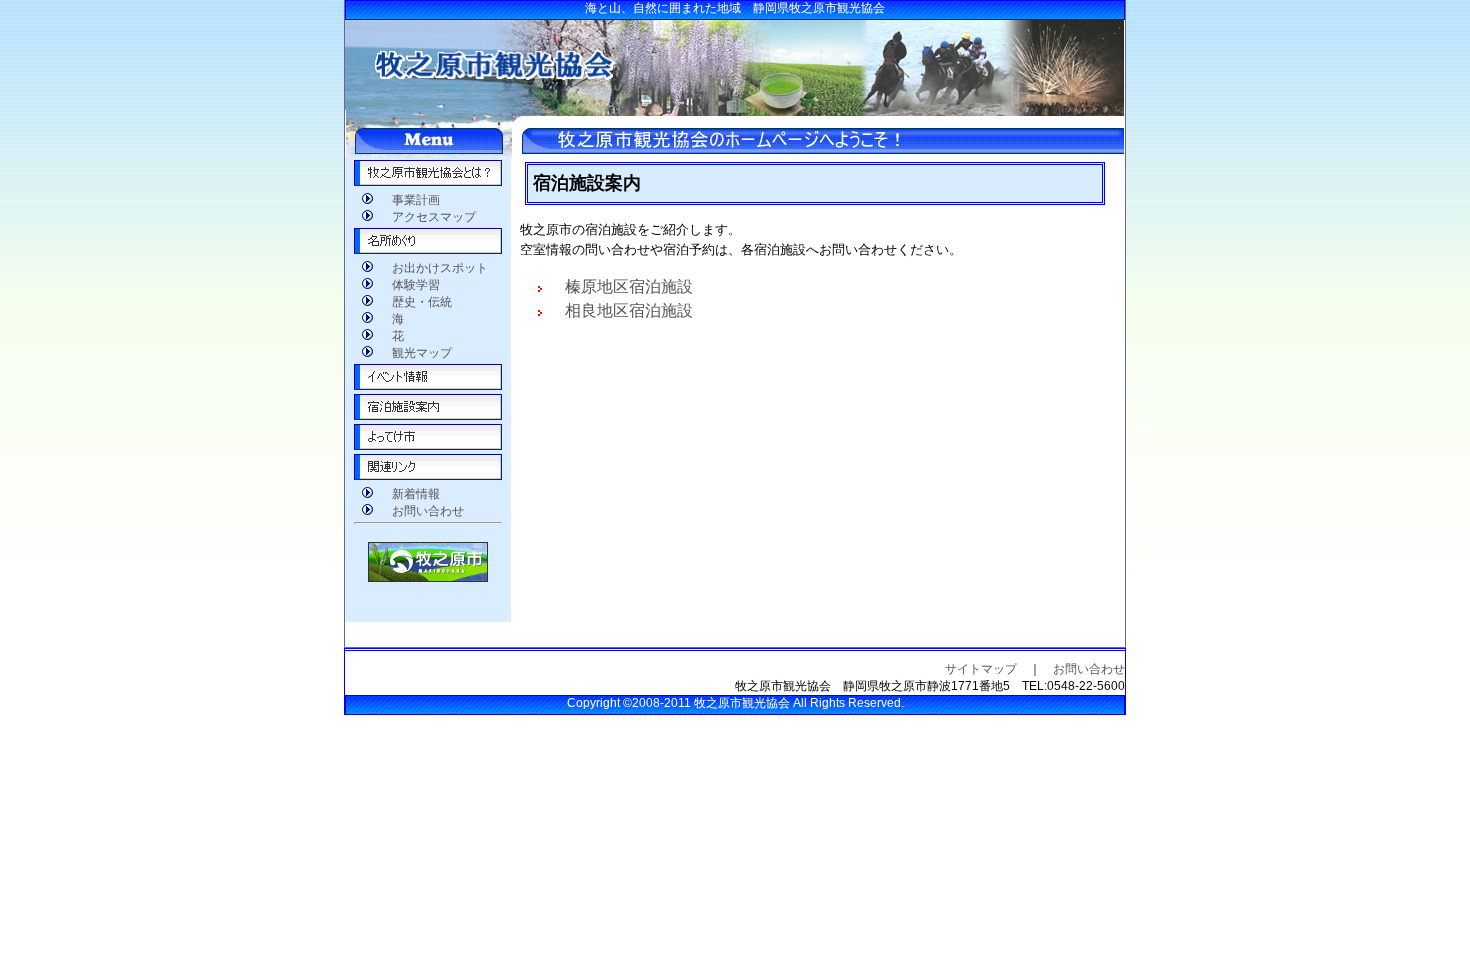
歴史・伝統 (416, 302)
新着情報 (410, 494)
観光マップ (416, 353)
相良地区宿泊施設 (621, 310)
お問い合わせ (422, 511)
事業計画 (410, 200)
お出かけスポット (434, 268)
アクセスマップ (428, 217)
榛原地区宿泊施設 (621, 286)
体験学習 (410, 285)
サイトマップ (981, 669)
